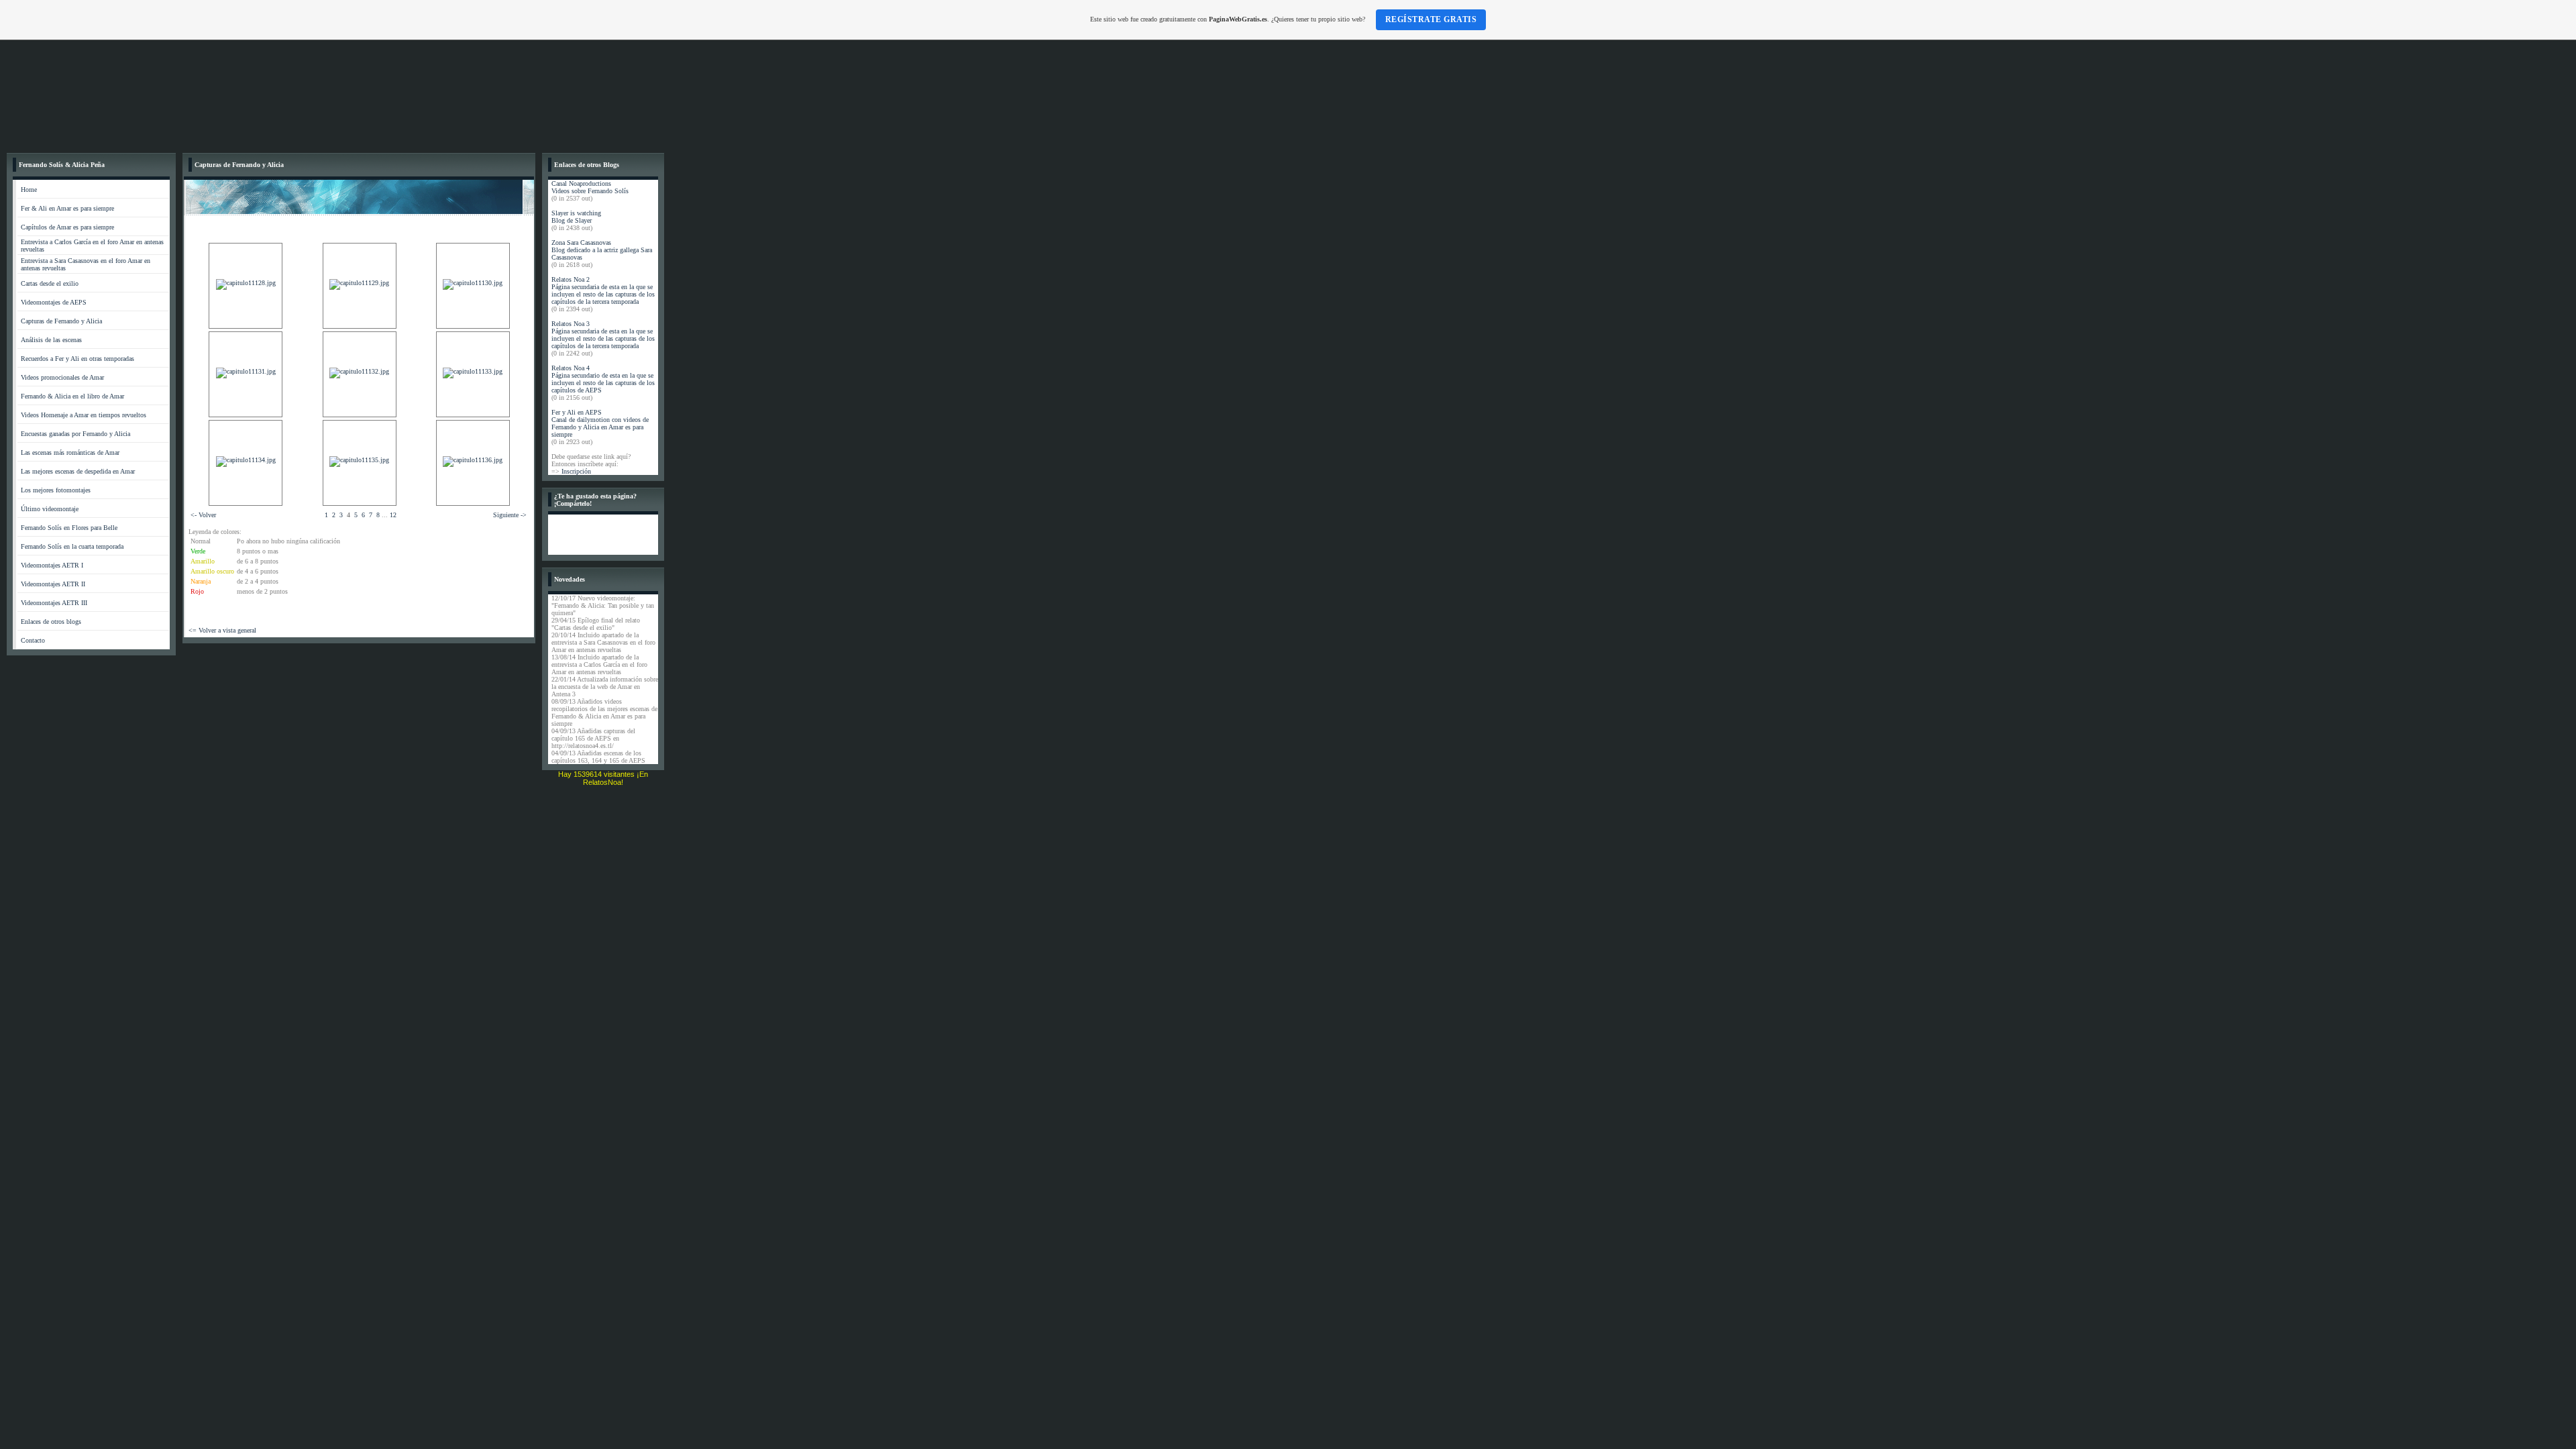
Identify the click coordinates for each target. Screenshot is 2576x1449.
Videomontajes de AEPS (54, 302)
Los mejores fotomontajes (56, 490)
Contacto (33, 640)
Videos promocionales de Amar (62, 377)
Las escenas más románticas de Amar (70, 452)
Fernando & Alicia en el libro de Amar (72, 396)
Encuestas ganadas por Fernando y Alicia (75, 434)
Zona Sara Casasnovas (581, 243)
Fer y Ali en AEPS (577, 412)
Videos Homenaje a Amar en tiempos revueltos (84, 415)
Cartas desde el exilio (50, 283)
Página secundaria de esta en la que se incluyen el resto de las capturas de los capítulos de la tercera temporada (603, 294)
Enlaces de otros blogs (51, 622)
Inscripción (576, 471)
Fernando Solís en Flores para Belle (69, 528)
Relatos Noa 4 (571, 368)
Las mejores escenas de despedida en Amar (78, 471)
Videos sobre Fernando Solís (590, 191)
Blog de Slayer (572, 220)
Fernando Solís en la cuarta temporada (72, 546)
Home (29, 190)
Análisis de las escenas (51, 340)
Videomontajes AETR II (53, 584)
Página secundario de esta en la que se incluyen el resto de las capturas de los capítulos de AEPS (603, 383)
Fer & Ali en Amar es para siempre (67, 208)
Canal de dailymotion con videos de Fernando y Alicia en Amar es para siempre (600, 427)
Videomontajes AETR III (54, 603)
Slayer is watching (576, 213)
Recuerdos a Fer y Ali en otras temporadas (77, 359)
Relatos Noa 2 (571, 279)
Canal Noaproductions (581, 183)
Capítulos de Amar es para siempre (67, 227)
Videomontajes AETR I (52, 565)
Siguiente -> (510, 515)
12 (393, 515)
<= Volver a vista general (222, 630)
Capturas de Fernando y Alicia (61, 321)
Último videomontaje (50, 509)
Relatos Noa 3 (571, 324)
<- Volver (203, 515)
